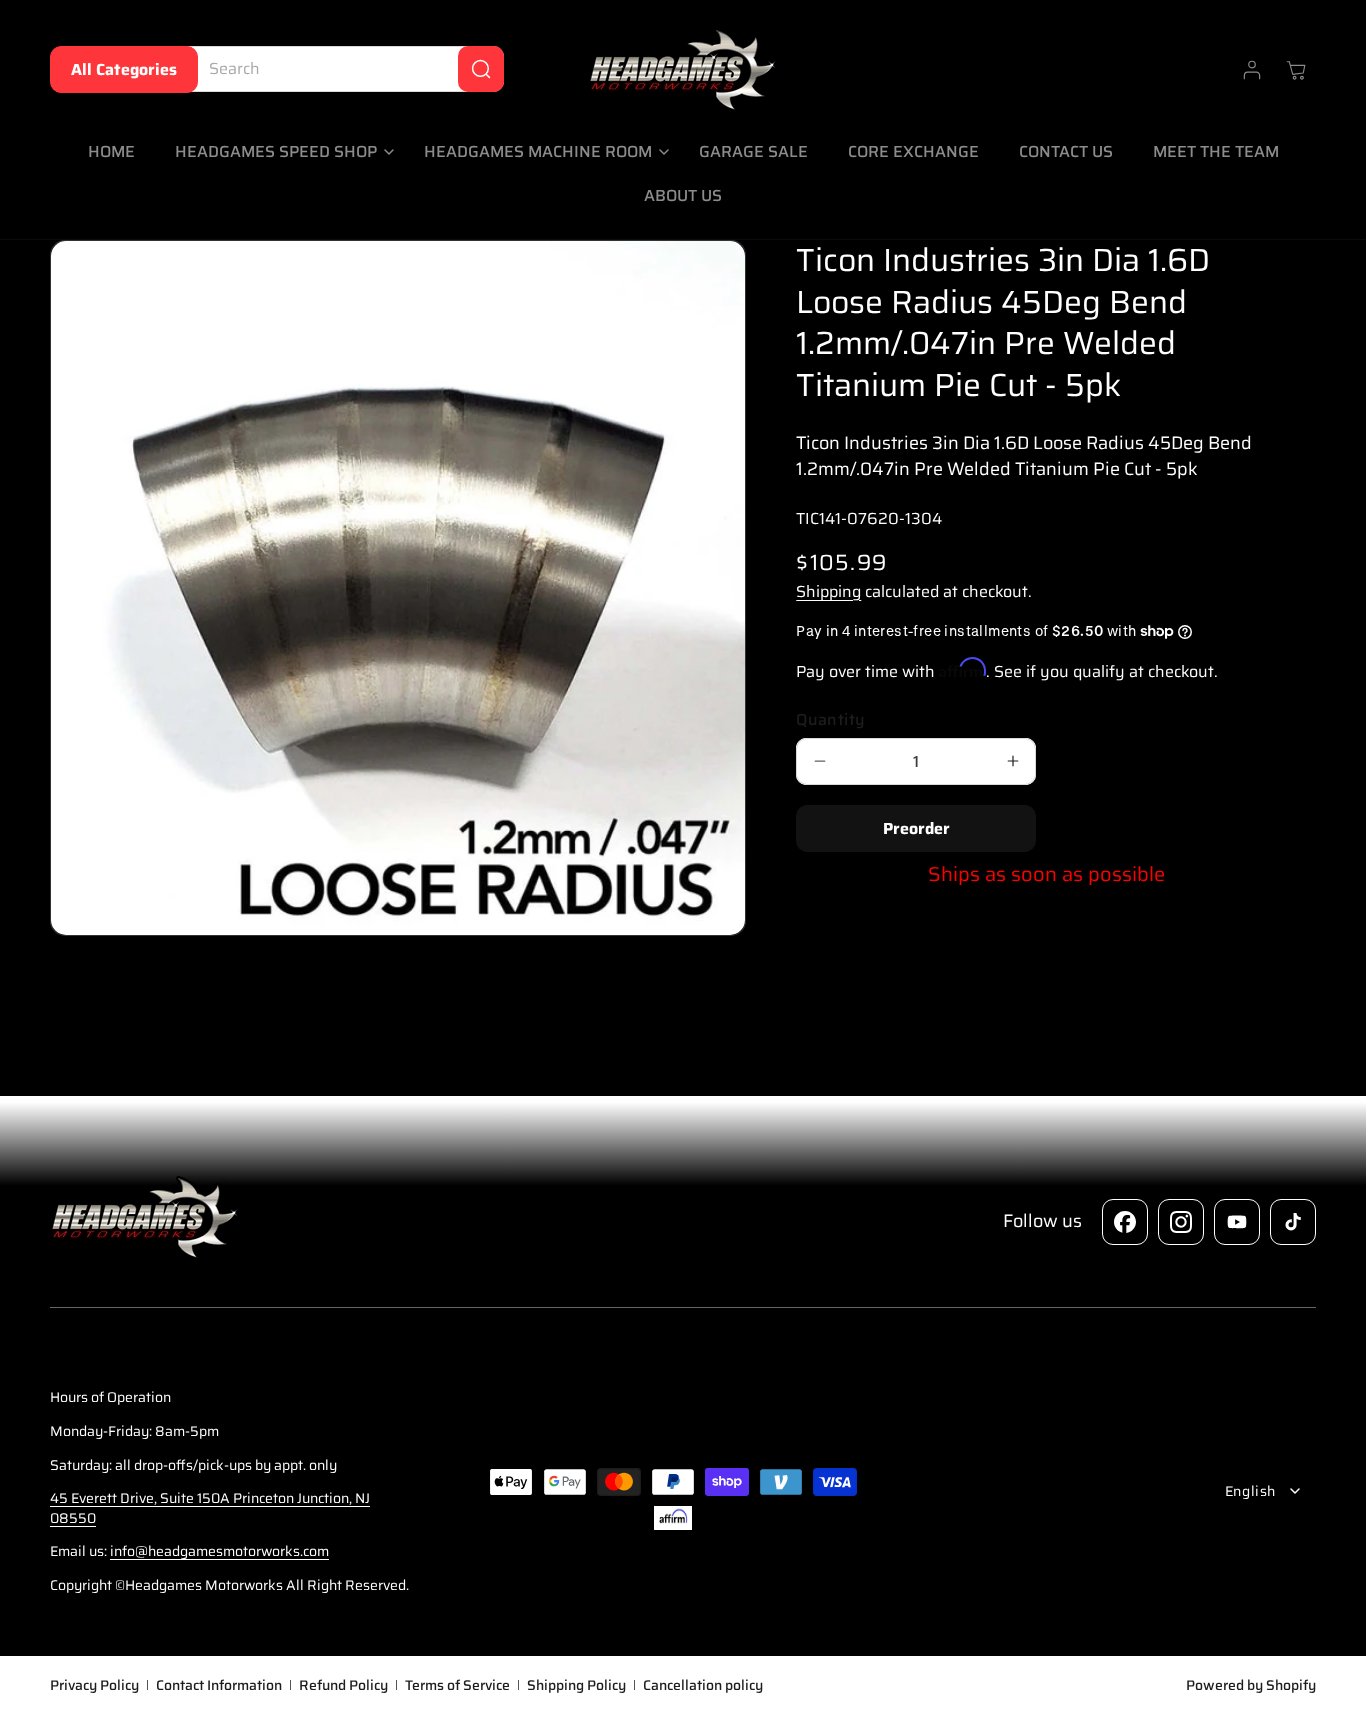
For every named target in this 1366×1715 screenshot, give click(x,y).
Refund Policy (343, 1685)
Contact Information (219, 1685)
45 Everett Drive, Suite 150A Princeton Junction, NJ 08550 (210, 1508)
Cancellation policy (703, 1685)
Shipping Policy (576, 1685)
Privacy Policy (94, 1685)
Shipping (828, 591)
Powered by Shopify (1251, 1684)
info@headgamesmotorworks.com (219, 1551)
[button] (279, 152)
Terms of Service (457, 1685)
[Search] (481, 69)
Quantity (830, 720)
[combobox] (341, 69)
